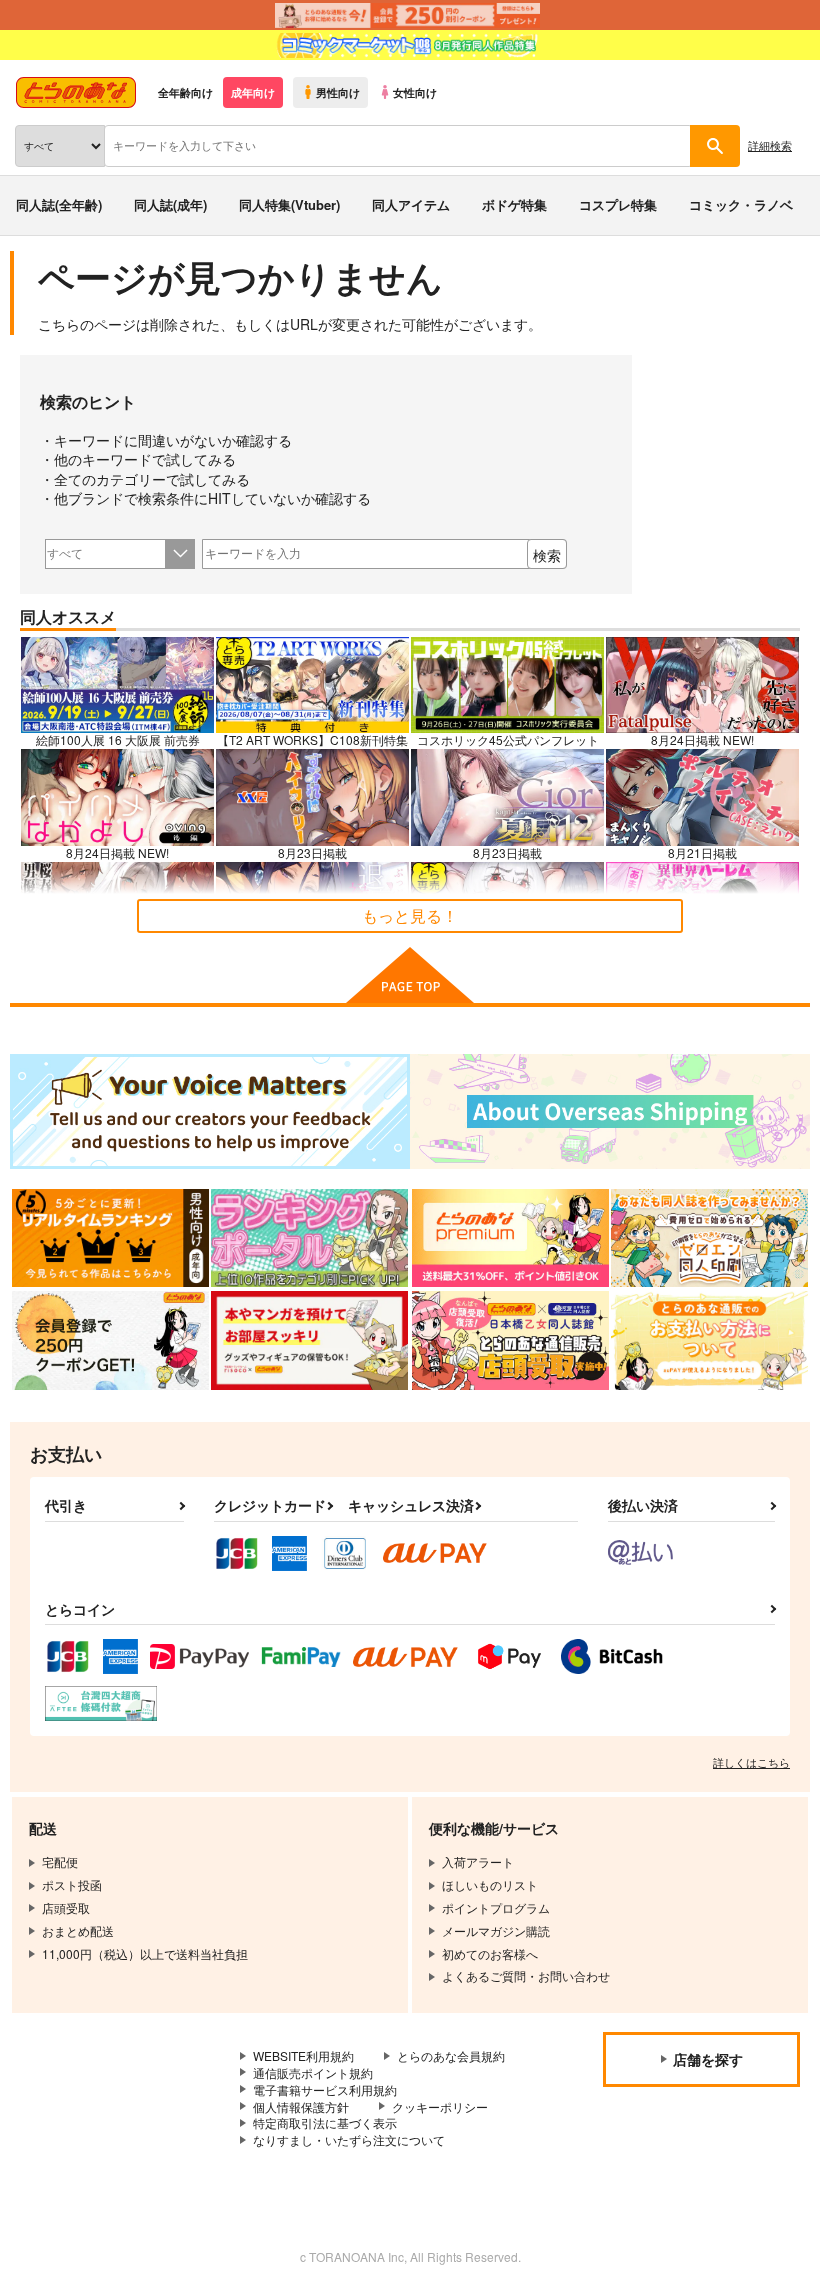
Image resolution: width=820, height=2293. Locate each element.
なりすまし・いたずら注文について (349, 2139)
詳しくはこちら (751, 1762)
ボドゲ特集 (514, 204)
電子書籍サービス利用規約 (325, 2089)
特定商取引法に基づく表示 (325, 2122)
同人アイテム (411, 204)
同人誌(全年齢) (59, 204)
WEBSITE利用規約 (303, 2055)
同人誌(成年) (170, 204)
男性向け (338, 92)
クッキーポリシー (440, 2106)
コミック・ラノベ (741, 204)
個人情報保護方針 (301, 2106)
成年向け (253, 92)
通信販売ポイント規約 (313, 2072)
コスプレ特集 (618, 204)
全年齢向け (185, 92)
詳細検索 (770, 145)
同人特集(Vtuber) (289, 204)
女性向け (415, 92)
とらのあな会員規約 (451, 2055)
